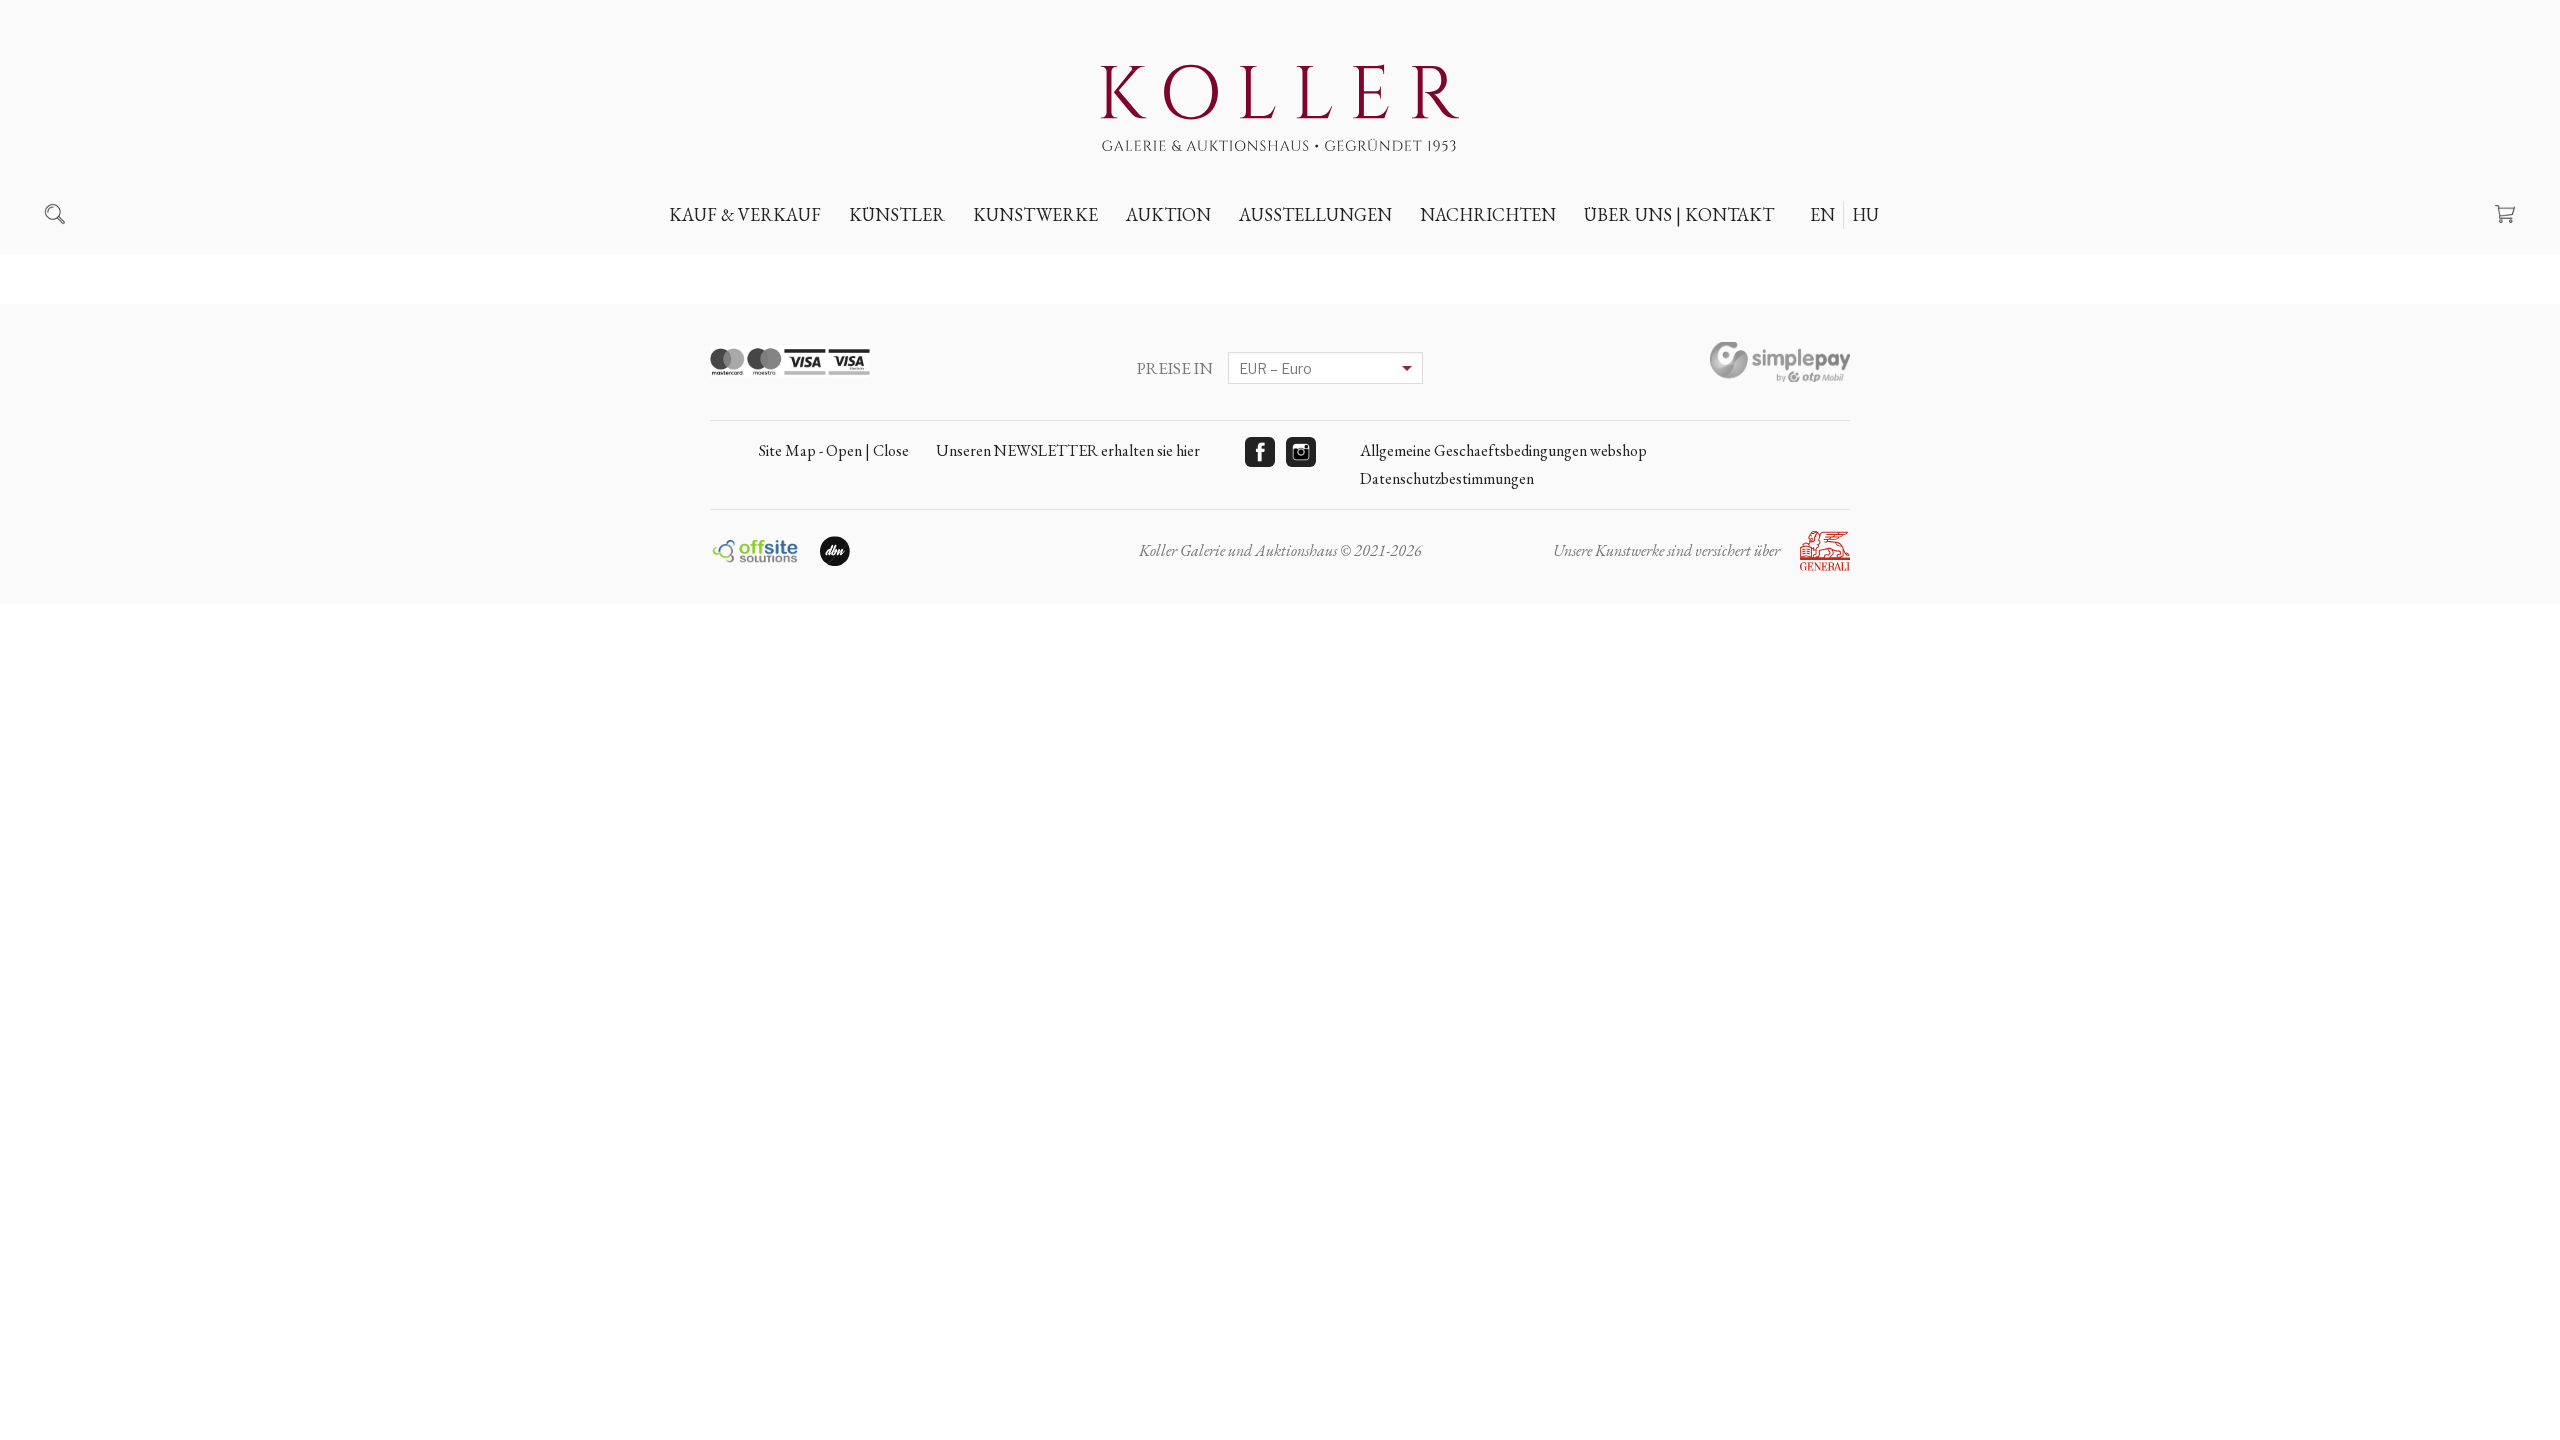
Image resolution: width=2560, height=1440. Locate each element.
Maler (889, 261)
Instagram (1301, 452)
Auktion (1168, 214)
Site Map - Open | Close (834, 450)
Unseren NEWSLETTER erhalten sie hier (1068, 450)
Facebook (1260, 452)
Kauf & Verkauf (745, 214)
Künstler (897, 214)
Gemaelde (1026, 261)
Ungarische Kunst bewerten (796, 261)
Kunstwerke (1035, 214)
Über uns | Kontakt (1679, 214)
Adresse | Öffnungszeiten (1697, 261)
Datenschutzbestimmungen (1447, 478)
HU (1865, 214)
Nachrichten (1488, 214)
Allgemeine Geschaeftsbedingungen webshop (1503, 450)
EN (1822, 214)
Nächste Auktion (1210, 261)
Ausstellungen (1315, 214)
